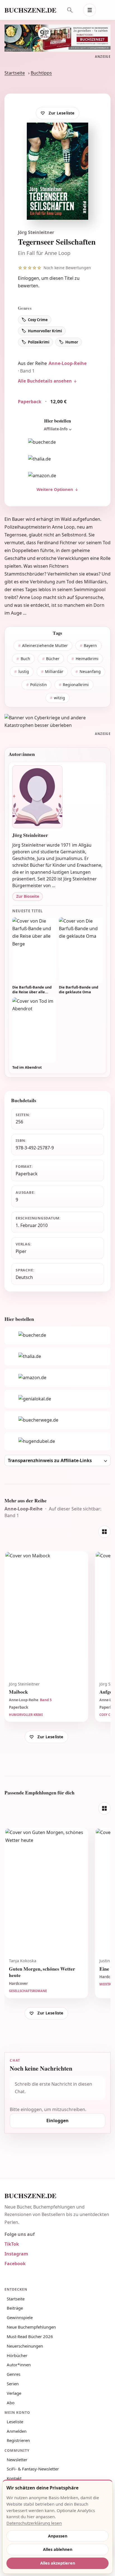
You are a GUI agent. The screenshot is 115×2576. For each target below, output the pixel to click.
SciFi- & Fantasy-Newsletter (33, 2469)
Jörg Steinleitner (36, 232)
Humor (72, 342)
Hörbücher (17, 2355)
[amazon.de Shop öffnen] (57, 476)
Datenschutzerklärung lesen (34, 2523)
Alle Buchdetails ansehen (45, 381)
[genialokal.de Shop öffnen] (57, 1399)
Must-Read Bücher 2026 (30, 2336)
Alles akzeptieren (58, 2563)
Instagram (16, 2254)
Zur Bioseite (28, 896)
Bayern (90, 645)
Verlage (14, 2393)
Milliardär (54, 671)
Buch (25, 659)
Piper (21, 1251)
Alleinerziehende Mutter (45, 645)
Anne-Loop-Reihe (68, 363)
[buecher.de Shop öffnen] (57, 442)
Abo (11, 2403)
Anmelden (17, 2431)
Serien (13, 2384)
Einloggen (28, 278)
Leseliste (15, 2422)
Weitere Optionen (55, 489)
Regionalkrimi (76, 685)
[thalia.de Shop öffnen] (57, 459)
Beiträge (15, 2308)
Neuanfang (90, 671)
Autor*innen (19, 2365)
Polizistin (39, 685)
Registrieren (18, 2440)
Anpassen (58, 2536)
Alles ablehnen (58, 2549)
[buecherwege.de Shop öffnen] (57, 1420)
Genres (14, 2374)
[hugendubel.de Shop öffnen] (57, 1441)
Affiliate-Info (56, 429)
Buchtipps (41, 73)
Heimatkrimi (87, 659)
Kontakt (14, 2478)
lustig (24, 671)
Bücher (53, 659)
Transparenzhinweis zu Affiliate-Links (50, 1460)
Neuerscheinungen (25, 2346)
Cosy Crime (38, 320)
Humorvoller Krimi (45, 331)
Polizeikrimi (39, 342)
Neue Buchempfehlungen (31, 2327)
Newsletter (17, 2460)
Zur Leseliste (62, 113)
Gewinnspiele (20, 2317)
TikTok (12, 2244)
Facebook (15, 2264)
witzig (59, 698)
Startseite (15, 73)
